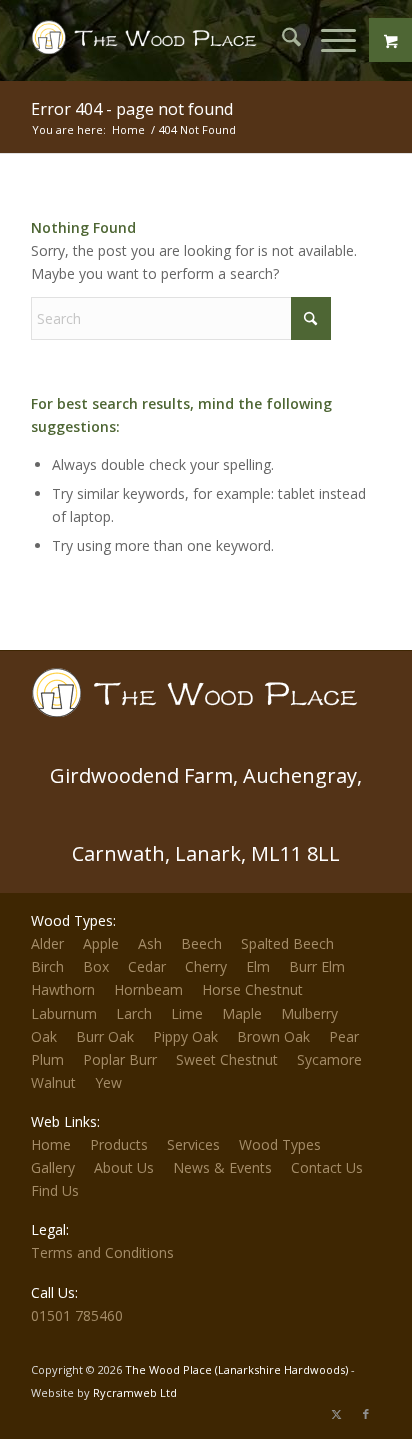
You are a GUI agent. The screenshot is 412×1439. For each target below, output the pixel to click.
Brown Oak (273, 1036)
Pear (344, 1036)
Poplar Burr (120, 1059)
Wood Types (280, 1144)
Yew (108, 1082)
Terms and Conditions (102, 1252)
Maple (242, 1013)
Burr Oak (105, 1036)
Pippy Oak (185, 1036)
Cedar (147, 966)
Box (96, 966)
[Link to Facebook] (366, 1414)
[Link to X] (336, 1414)
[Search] (281, 40)
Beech (201, 943)
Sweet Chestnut (227, 1059)
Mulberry (309, 1013)
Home (51, 1144)
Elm (258, 966)
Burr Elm (317, 966)
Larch (134, 1013)
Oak (44, 1036)
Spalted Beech (287, 943)
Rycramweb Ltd (135, 1392)
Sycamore (329, 1059)
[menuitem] (281, 40)
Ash (150, 943)
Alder (47, 943)
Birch (47, 966)
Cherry (206, 966)
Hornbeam (148, 989)
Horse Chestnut (252, 989)
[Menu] (328, 40)
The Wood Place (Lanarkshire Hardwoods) (236, 1369)
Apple (101, 943)
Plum (47, 1059)
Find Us (55, 1190)
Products (119, 1144)
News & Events (222, 1167)
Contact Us (327, 1167)
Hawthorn (63, 989)
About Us (124, 1167)
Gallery (53, 1167)
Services (193, 1144)
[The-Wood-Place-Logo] (148, 40)
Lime (187, 1013)
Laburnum (64, 1013)
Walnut (53, 1082)
